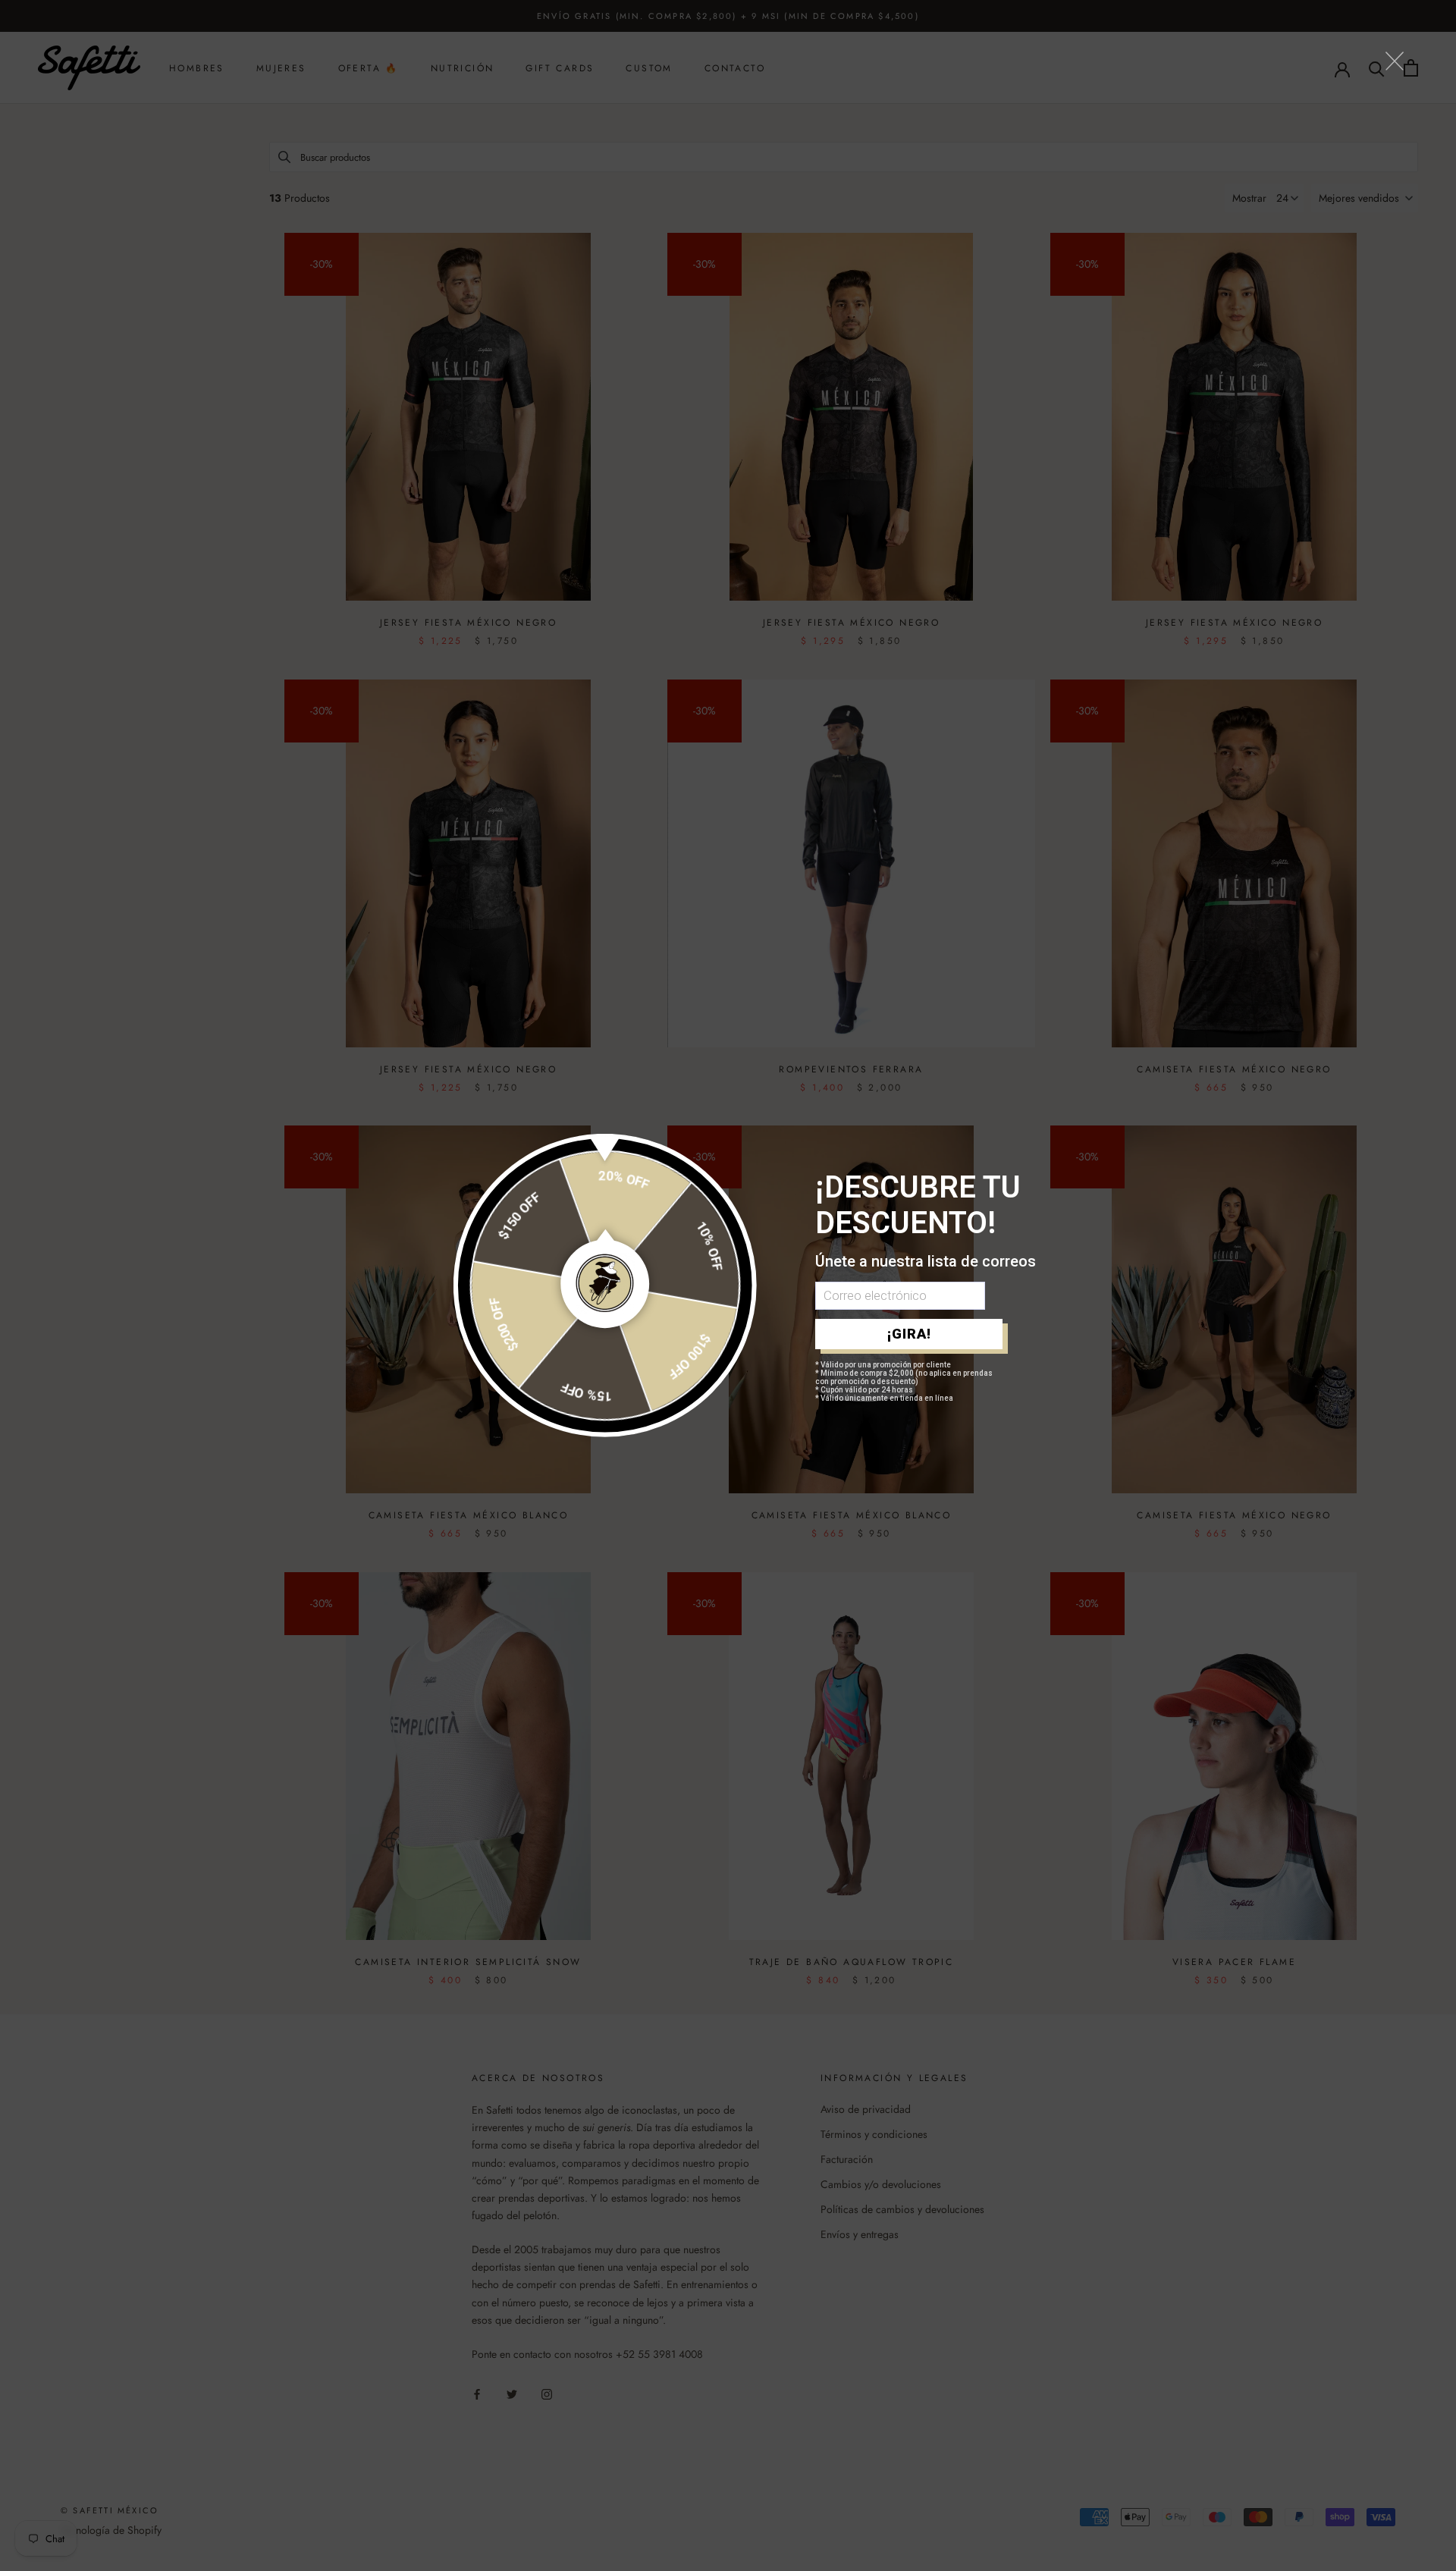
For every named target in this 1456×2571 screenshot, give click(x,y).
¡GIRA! (909, 1334)
